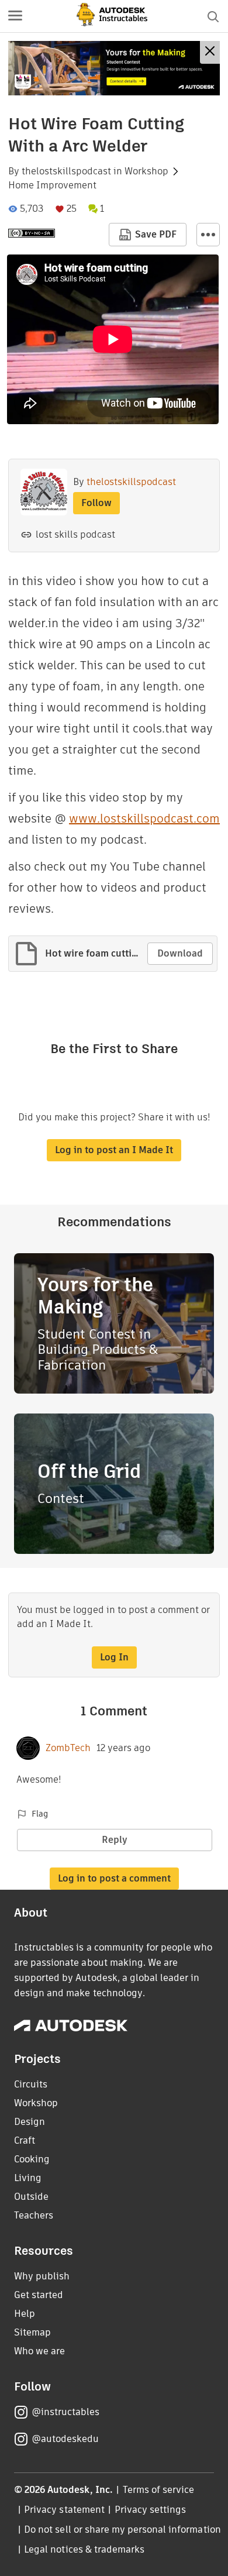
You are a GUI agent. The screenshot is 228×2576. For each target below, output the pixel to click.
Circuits (31, 2084)
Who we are (39, 2351)
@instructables (65, 2412)
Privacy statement (64, 2510)
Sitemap (32, 2332)
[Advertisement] (114, 68)
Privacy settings (151, 2510)
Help (25, 2314)
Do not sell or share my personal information (122, 2529)
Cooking (32, 2159)
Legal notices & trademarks (84, 2549)
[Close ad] (210, 52)
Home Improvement (52, 185)
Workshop (146, 171)
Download (180, 953)
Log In (114, 1657)
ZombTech (68, 1748)
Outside (31, 2197)
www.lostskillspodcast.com (144, 818)
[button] (15, 16)
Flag (40, 1814)
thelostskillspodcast (66, 171)
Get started (39, 2295)
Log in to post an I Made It (114, 1150)
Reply (115, 1840)
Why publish (42, 2276)
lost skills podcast (75, 534)
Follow (96, 503)
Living (28, 2178)
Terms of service (159, 2490)
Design (30, 2122)
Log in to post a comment (114, 1878)
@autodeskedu (65, 2439)
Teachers (34, 2215)
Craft (25, 2140)
